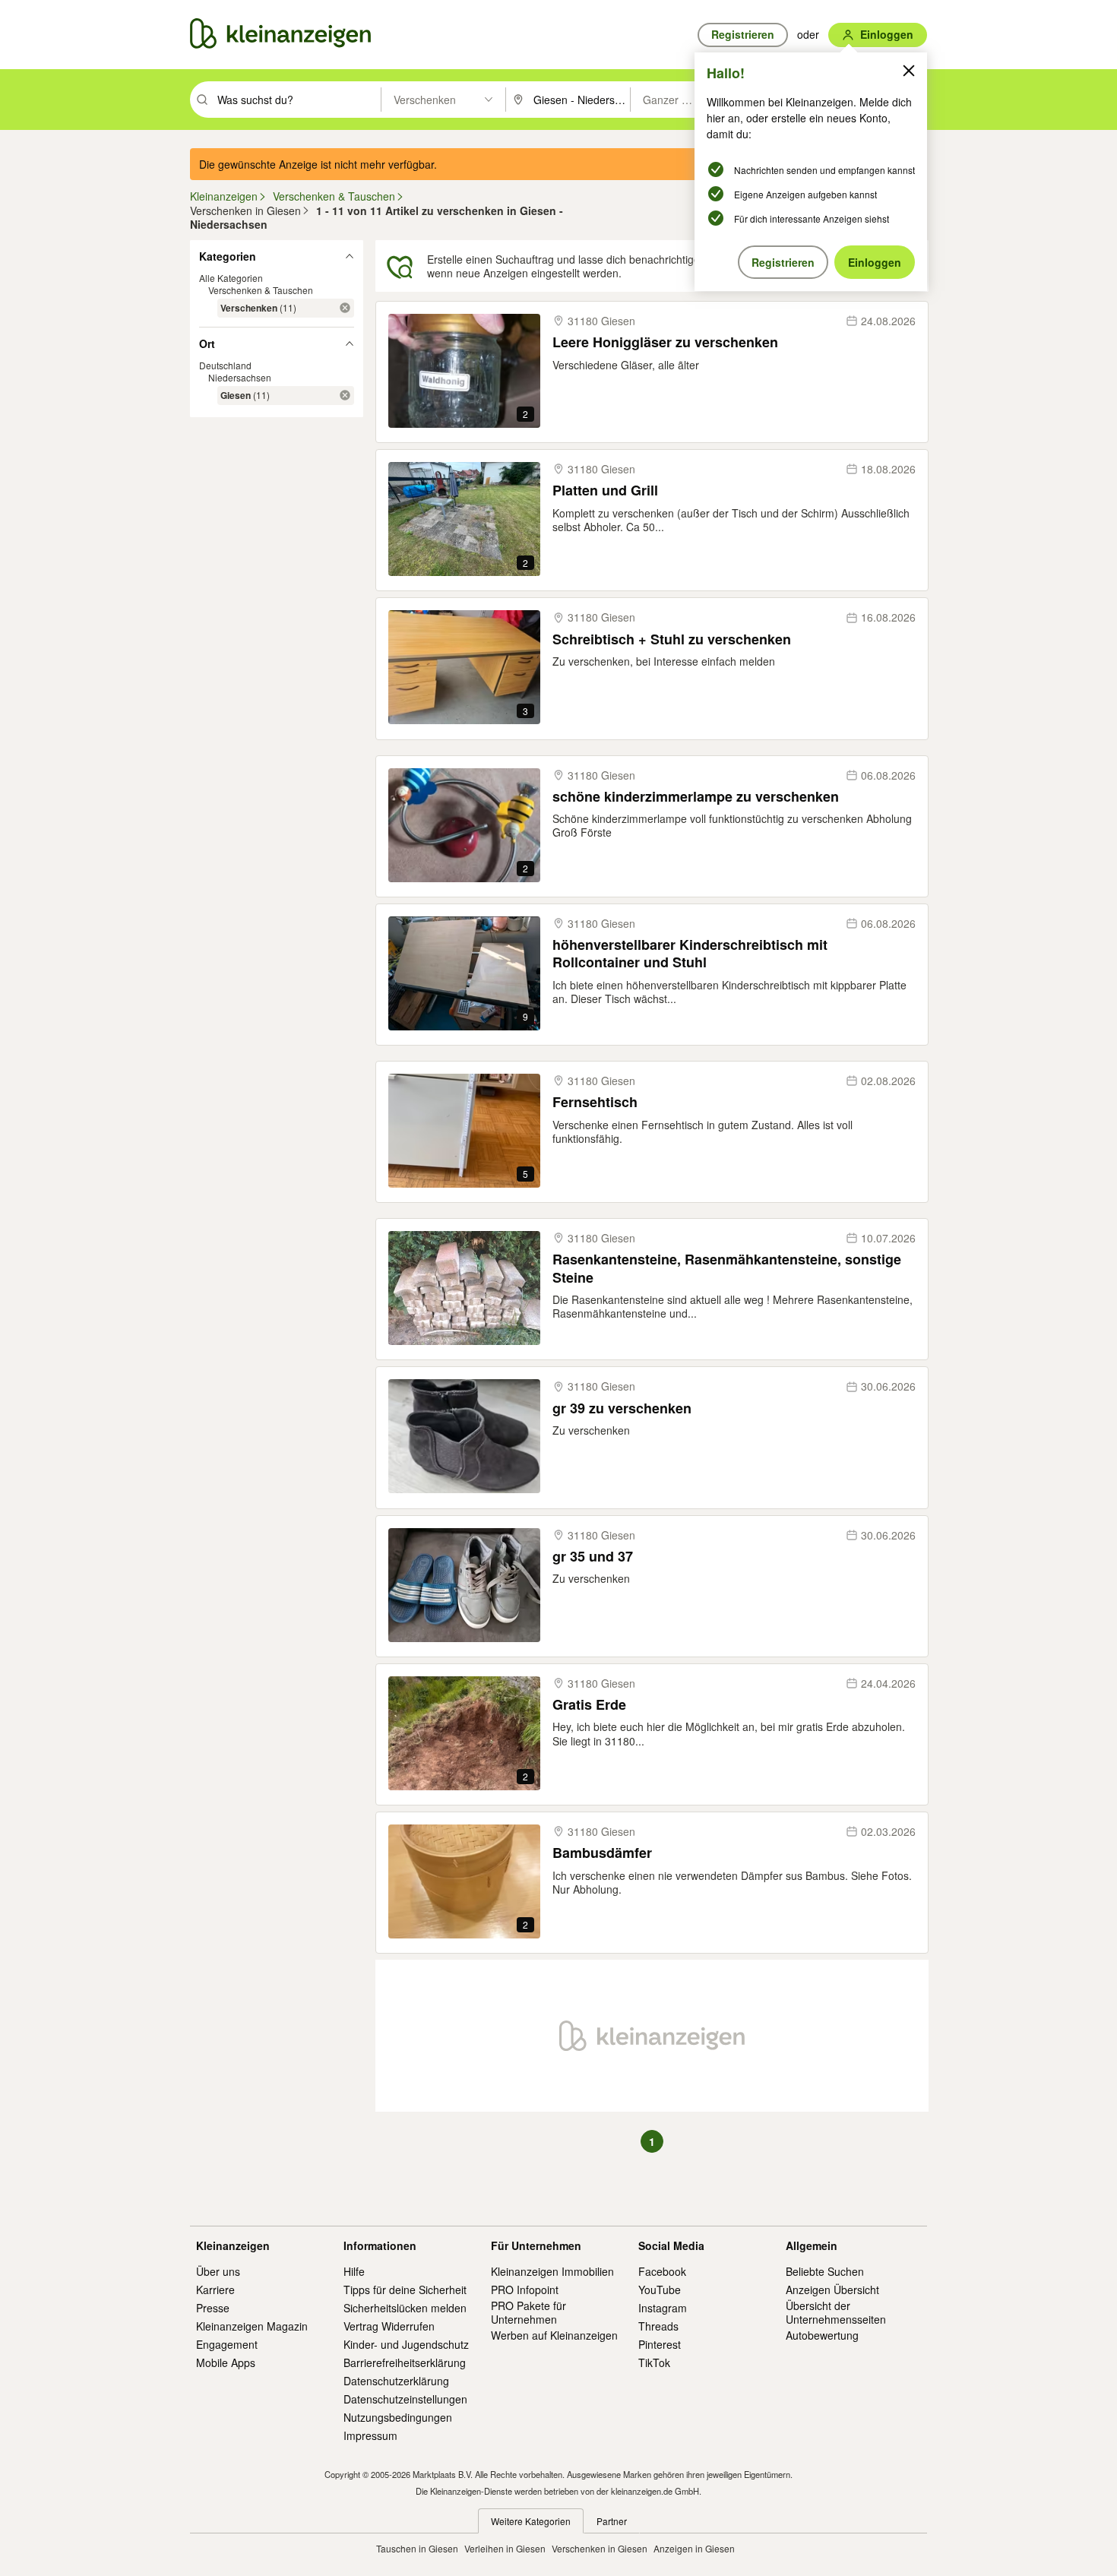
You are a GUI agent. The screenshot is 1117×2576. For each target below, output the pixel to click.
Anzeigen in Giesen (694, 2548)
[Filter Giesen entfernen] (345, 395)
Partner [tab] (612, 2521)
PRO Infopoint (525, 2290)
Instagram (663, 2308)
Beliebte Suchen (825, 2271)
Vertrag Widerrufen (389, 2326)
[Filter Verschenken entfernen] (345, 308)
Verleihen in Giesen (505, 2548)
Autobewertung (822, 2335)
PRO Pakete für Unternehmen (528, 2312)
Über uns (218, 2271)
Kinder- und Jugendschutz (406, 2344)
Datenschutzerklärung (396, 2381)
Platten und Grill (605, 491)
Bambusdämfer (602, 1853)
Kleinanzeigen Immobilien (552, 2271)
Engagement (227, 2344)
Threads (658, 2326)
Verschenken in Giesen (600, 2548)
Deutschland (225, 365)
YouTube (660, 2290)
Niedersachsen (240, 377)
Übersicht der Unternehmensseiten (836, 2312)
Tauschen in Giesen (417, 2548)
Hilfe (354, 2271)
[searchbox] (297, 100)
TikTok (654, 2362)
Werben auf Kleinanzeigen (554, 2335)
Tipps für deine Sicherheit (405, 2290)
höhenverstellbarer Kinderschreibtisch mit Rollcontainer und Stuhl (690, 954)
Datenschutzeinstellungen (405, 2399)
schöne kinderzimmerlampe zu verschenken (696, 797)
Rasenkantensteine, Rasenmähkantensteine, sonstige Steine (727, 1269)
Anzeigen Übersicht (832, 2290)
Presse (213, 2308)
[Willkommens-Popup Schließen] (909, 71)
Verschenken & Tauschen (261, 290)
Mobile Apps (226, 2362)
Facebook (662, 2271)
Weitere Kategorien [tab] (531, 2521)
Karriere (215, 2290)
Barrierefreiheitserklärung (405, 2362)
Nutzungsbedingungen (398, 2417)
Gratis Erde (589, 1705)
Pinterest (660, 2344)
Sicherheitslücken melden (405, 2308)
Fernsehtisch (595, 1102)
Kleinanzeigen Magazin (252, 2326)
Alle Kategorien (231, 278)
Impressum (370, 2435)
